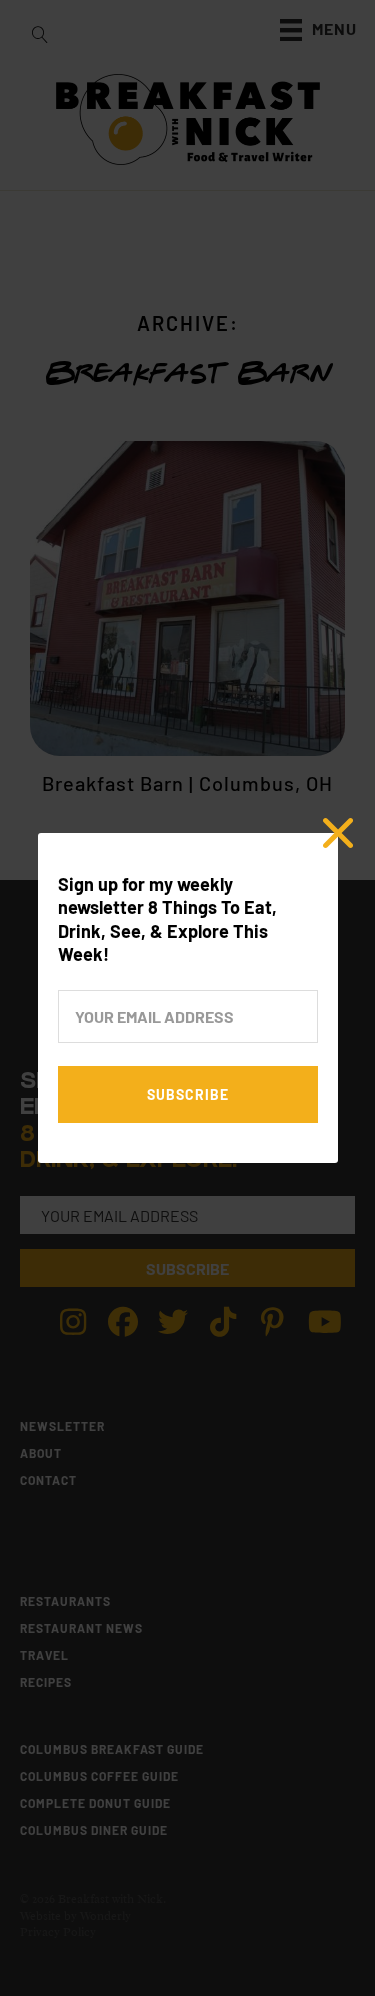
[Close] (338, 833)
